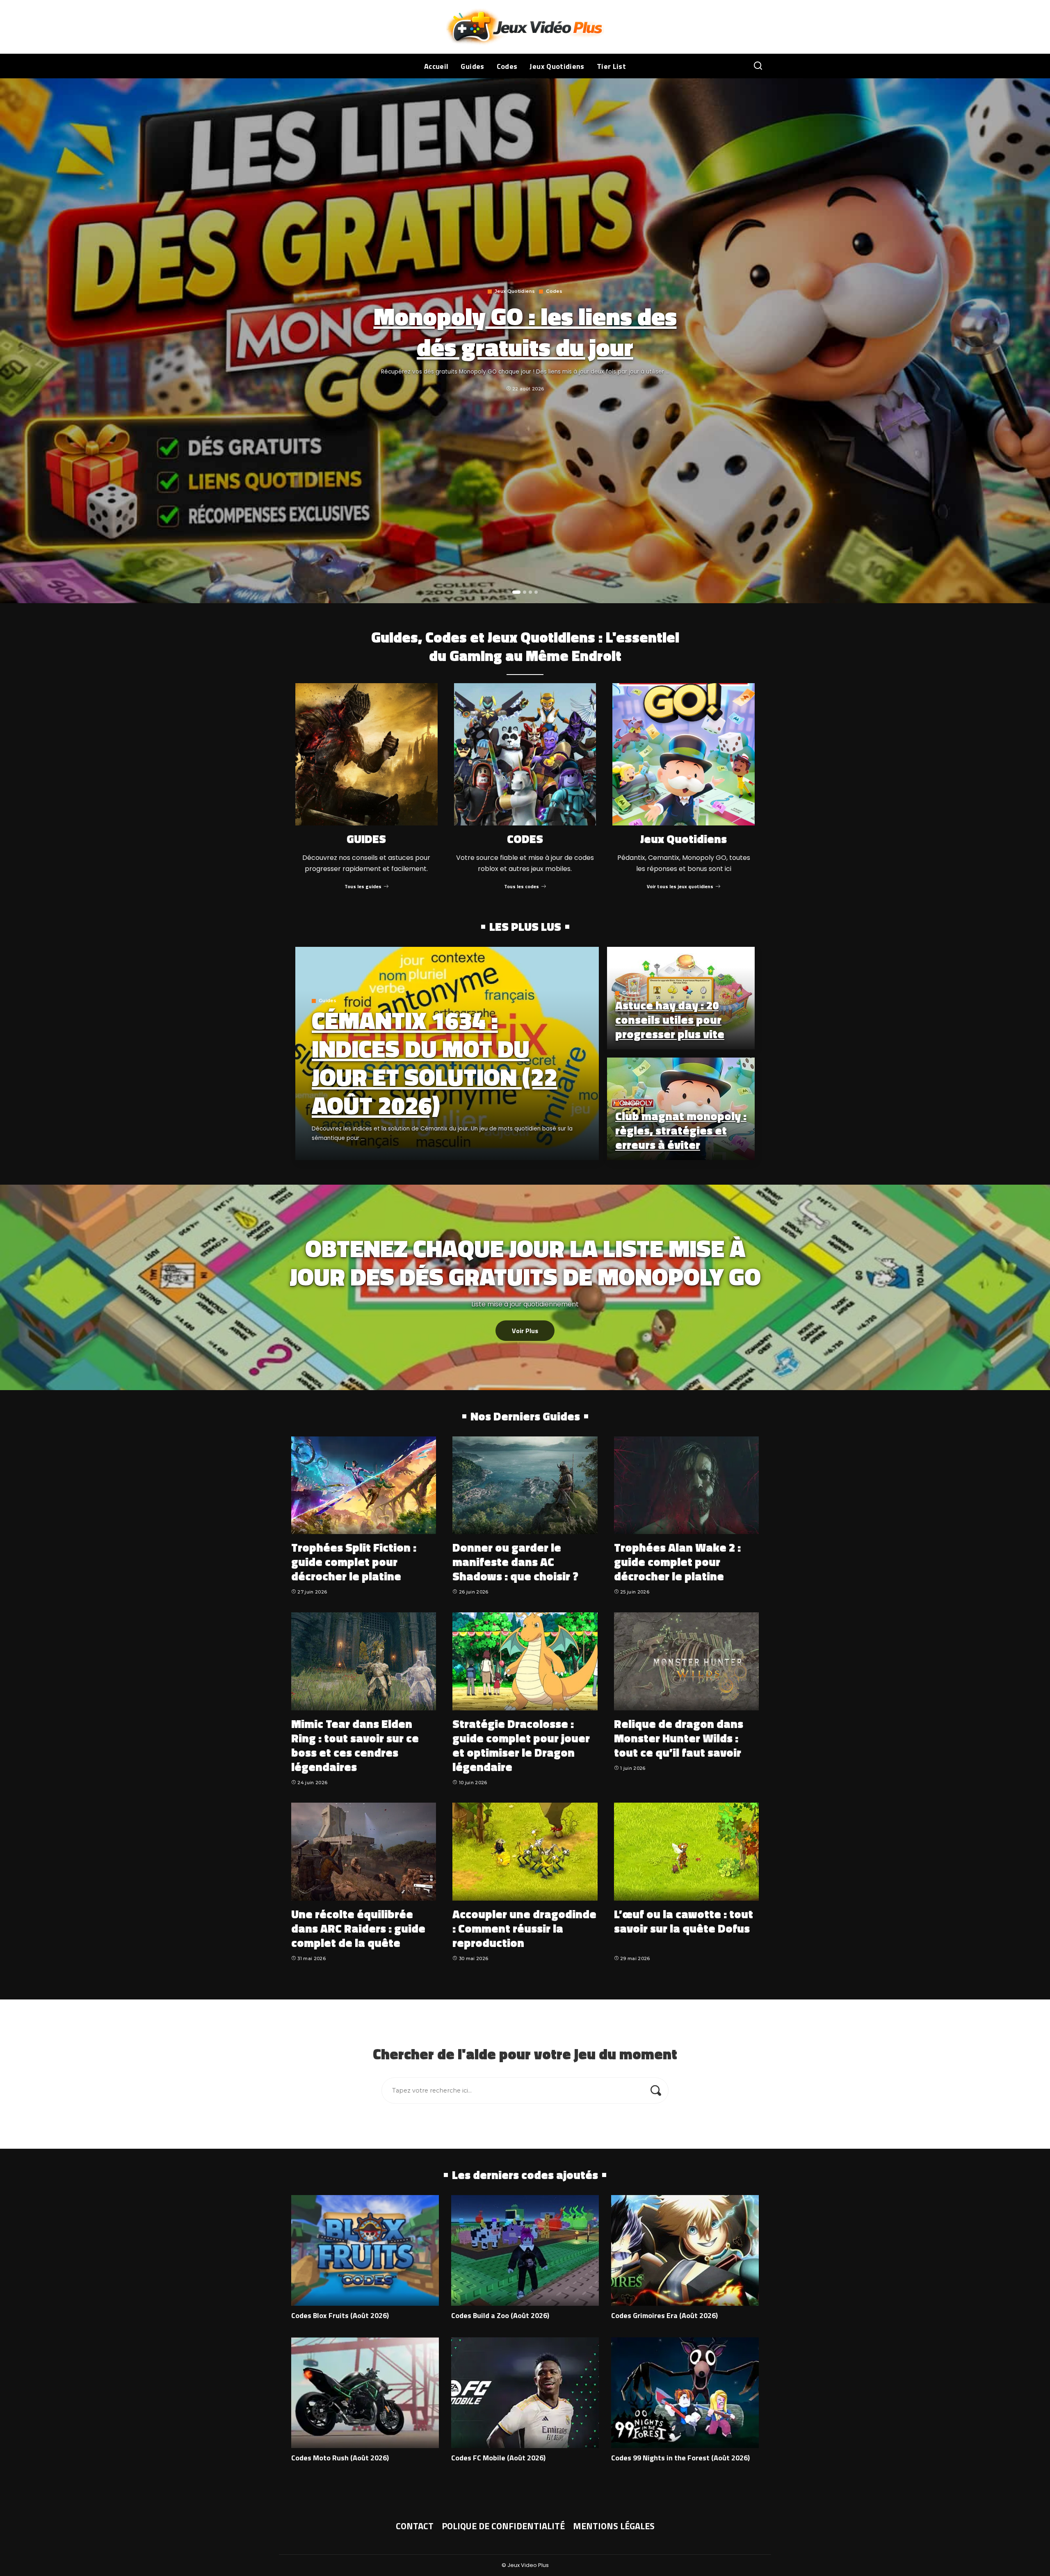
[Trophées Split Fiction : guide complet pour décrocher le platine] (364, 1485)
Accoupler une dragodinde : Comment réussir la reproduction (524, 1928)
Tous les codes (522, 886)
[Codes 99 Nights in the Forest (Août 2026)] (685, 2393)
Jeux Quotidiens (515, 291)
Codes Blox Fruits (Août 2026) (340, 2315)
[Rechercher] (758, 66)
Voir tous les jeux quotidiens (680, 886)
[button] (516, 592)
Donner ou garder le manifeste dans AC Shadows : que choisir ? (515, 1562)
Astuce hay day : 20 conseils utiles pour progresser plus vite (670, 1020)
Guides (328, 1001)
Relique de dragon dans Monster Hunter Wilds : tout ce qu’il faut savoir (679, 1738)
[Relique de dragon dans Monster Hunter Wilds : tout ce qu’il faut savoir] (686, 1661)
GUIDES (366, 839)
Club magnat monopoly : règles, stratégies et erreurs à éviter (681, 1130)
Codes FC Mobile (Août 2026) (498, 2458)
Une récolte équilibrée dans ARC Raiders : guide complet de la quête (358, 1928)
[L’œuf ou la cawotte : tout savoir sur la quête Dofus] (686, 1852)
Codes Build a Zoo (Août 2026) (500, 2315)
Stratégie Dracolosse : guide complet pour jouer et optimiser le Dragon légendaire (521, 1745)
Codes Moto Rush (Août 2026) (340, 2458)
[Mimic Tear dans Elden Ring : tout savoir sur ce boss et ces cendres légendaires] (364, 1661)
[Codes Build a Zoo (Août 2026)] (525, 2250)
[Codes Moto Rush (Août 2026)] (365, 2393)
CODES (525, 839)
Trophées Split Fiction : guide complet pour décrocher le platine (354, 1562)
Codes (554, 291)
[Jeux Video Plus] (525, 27)
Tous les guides (363, 886)
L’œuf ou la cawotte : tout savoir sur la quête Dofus (684, 1921)
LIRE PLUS (564, 1152)
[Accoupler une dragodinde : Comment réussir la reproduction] (525, 1852)
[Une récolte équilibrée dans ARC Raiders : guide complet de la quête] (364, 1852)
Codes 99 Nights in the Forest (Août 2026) (680, 2458)
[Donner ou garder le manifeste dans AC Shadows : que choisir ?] (525, 1485)
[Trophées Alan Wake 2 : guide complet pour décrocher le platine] (686, 1485)
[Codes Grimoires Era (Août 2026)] (685, 2250)
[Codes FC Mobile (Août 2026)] (525, 2393)
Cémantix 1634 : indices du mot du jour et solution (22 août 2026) (435, 1062)
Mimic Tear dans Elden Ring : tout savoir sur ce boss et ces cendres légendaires (355, 1745)
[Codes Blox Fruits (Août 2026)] (365, 2250)
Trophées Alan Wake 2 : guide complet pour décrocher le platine (677, 1562)
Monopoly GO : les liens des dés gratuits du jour (525, 331)
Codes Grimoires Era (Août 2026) (664, 2315)
